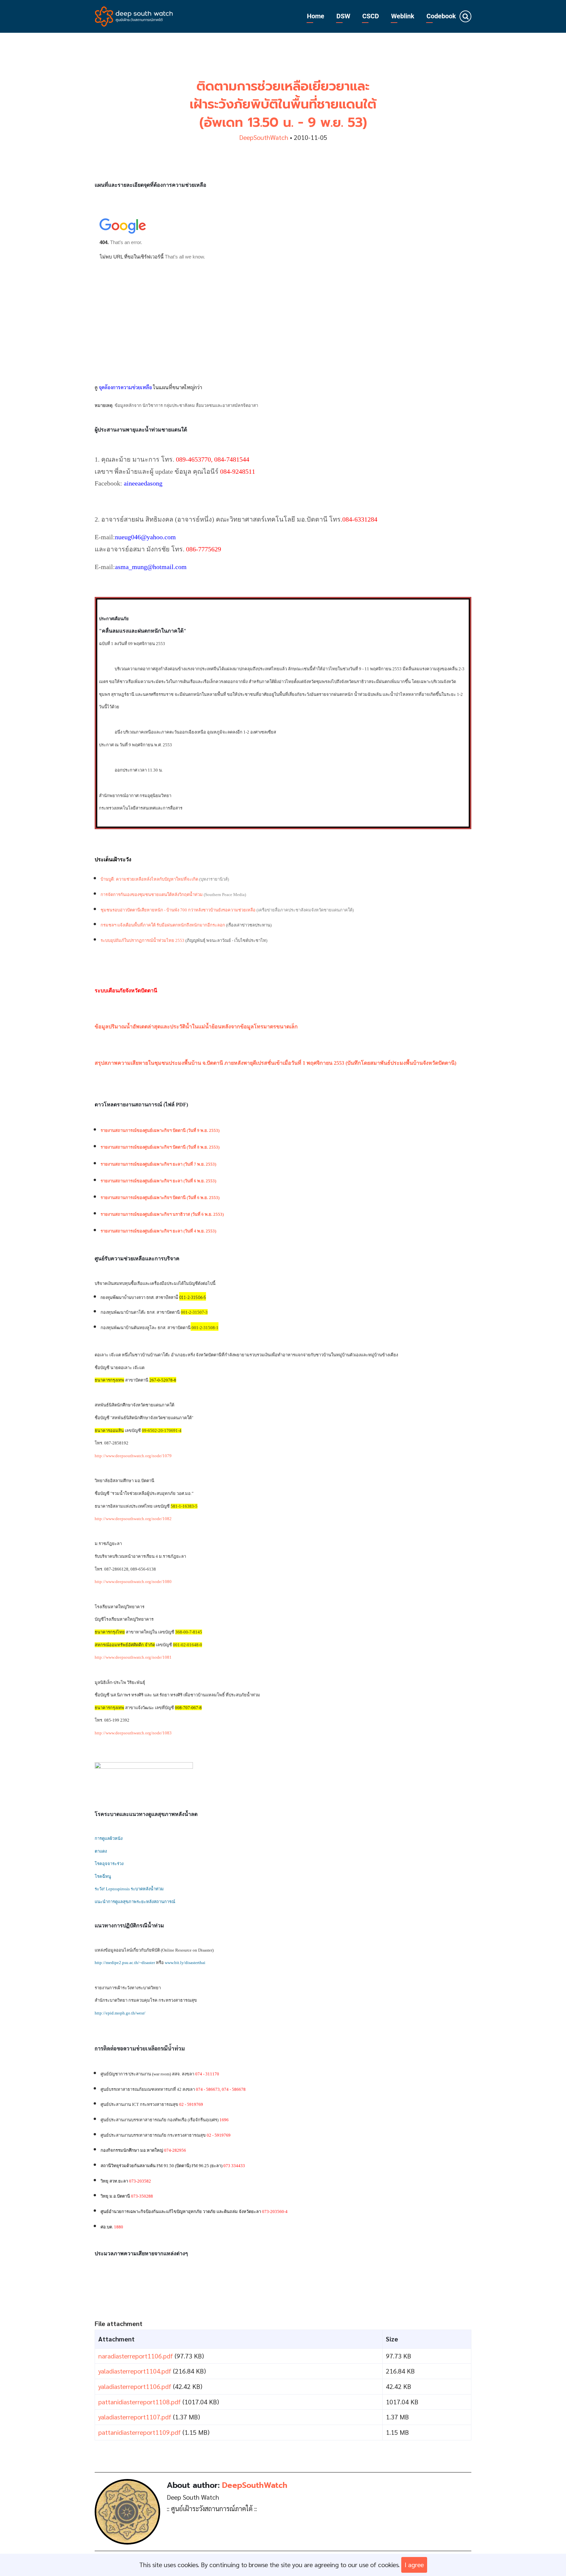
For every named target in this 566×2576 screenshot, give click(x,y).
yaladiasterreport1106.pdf (135, 2386)
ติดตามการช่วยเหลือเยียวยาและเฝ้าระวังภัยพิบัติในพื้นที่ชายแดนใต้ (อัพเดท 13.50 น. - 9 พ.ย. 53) (283, 104)
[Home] (134, 15)
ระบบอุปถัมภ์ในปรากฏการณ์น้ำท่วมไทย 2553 (142, 940)
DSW (343, 16)
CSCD (371, 16)
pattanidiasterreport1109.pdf (140, 2432)
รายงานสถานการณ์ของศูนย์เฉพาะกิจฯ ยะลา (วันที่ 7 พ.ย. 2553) (158, 1164)
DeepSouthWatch (264, 137)
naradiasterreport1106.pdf (136, 2356)
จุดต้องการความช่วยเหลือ (125, 387)
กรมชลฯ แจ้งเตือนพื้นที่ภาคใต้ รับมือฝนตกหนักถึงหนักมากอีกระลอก (163, 925)
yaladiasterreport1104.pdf (135, 2371)
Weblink (403, 16)
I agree (414, 2565)
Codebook (441, 16)
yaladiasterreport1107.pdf (135, 2417)
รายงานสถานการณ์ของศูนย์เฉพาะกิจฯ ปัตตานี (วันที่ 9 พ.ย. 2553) (160, 1130)
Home (316, 16)
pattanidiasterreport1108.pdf (140, 2402)
